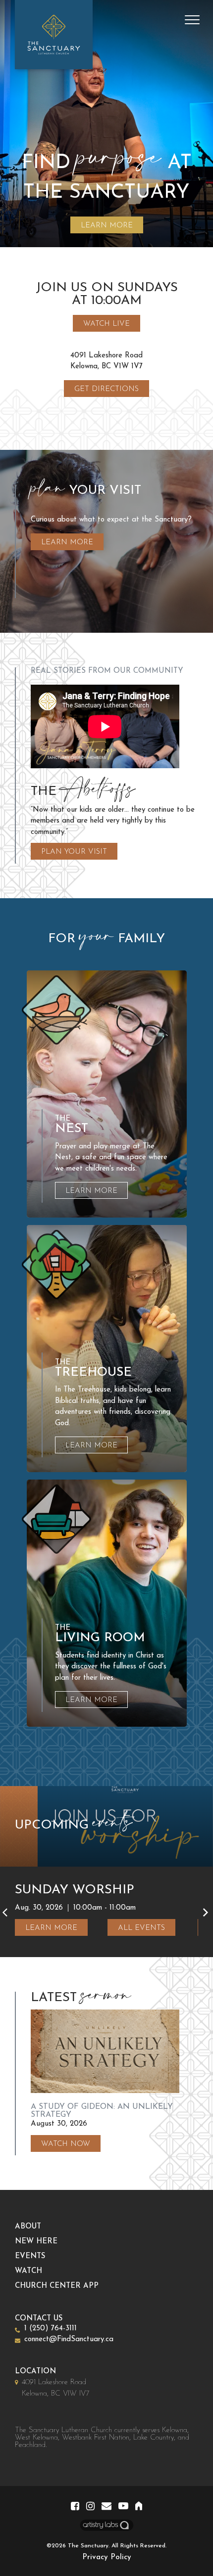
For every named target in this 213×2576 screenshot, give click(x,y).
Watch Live (106, 324)
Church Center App (57, 2286)
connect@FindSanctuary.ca (69, 2339)
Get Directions (106, 389)
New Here (36, 2242)
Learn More (67, 543)
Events (30, 2256)
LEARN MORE (107, 226)
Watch (28, 2271)
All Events (141, 1928)
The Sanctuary (88, 2546)
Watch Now (66, 2144)
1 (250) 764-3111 (51, 2329)
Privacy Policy (107, 2557)
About (28, 2227)
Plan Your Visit (74, 852)
